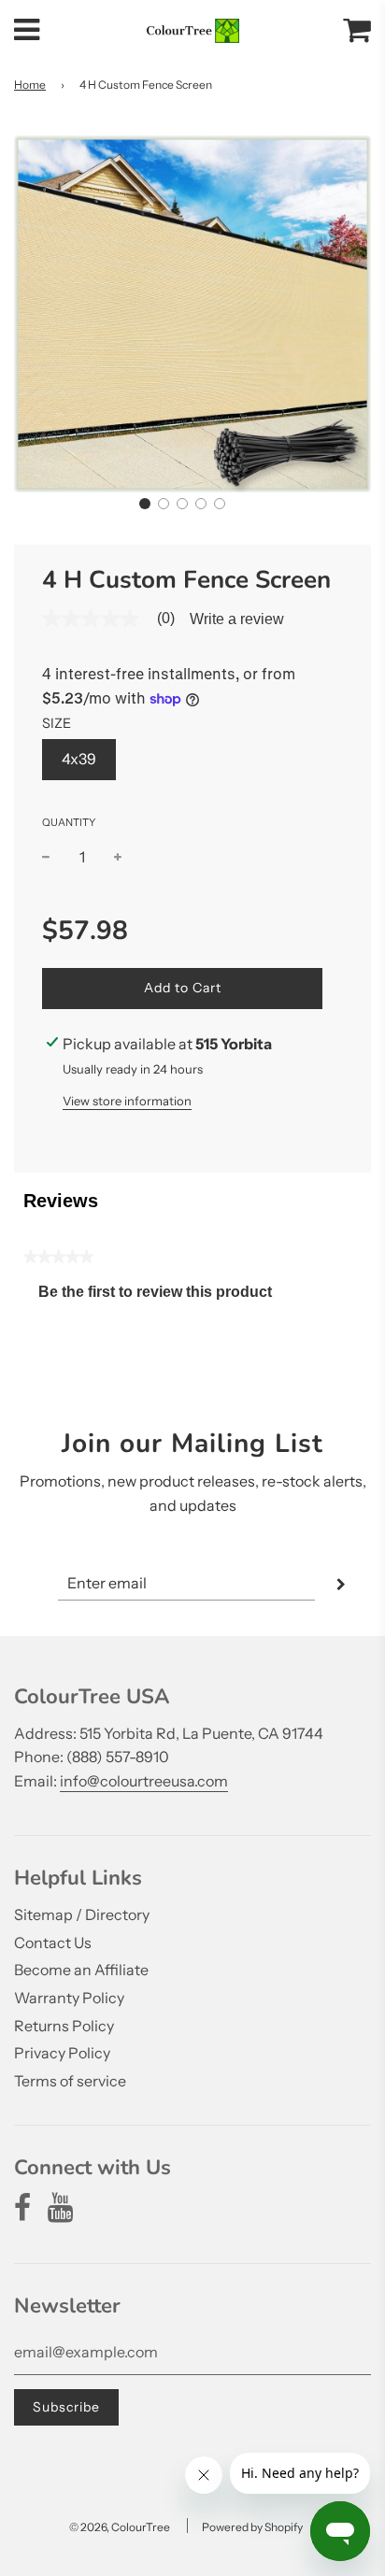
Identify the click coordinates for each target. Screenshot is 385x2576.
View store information (127, 1101)
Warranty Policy (69, 1998)
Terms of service (70, 2081)
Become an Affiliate (81, 1970)
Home (30, 85)
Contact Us (53, 1943)
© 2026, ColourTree (120, 2527)
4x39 (79, 759)
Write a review (237, 619)
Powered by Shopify (252, 2527)
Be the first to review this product (163, 1296)
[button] (145, 504)
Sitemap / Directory (82, 1914)
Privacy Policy (62, 2053)
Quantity (69, 822)
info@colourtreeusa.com (144, 1781)
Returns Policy (64, 2026)
